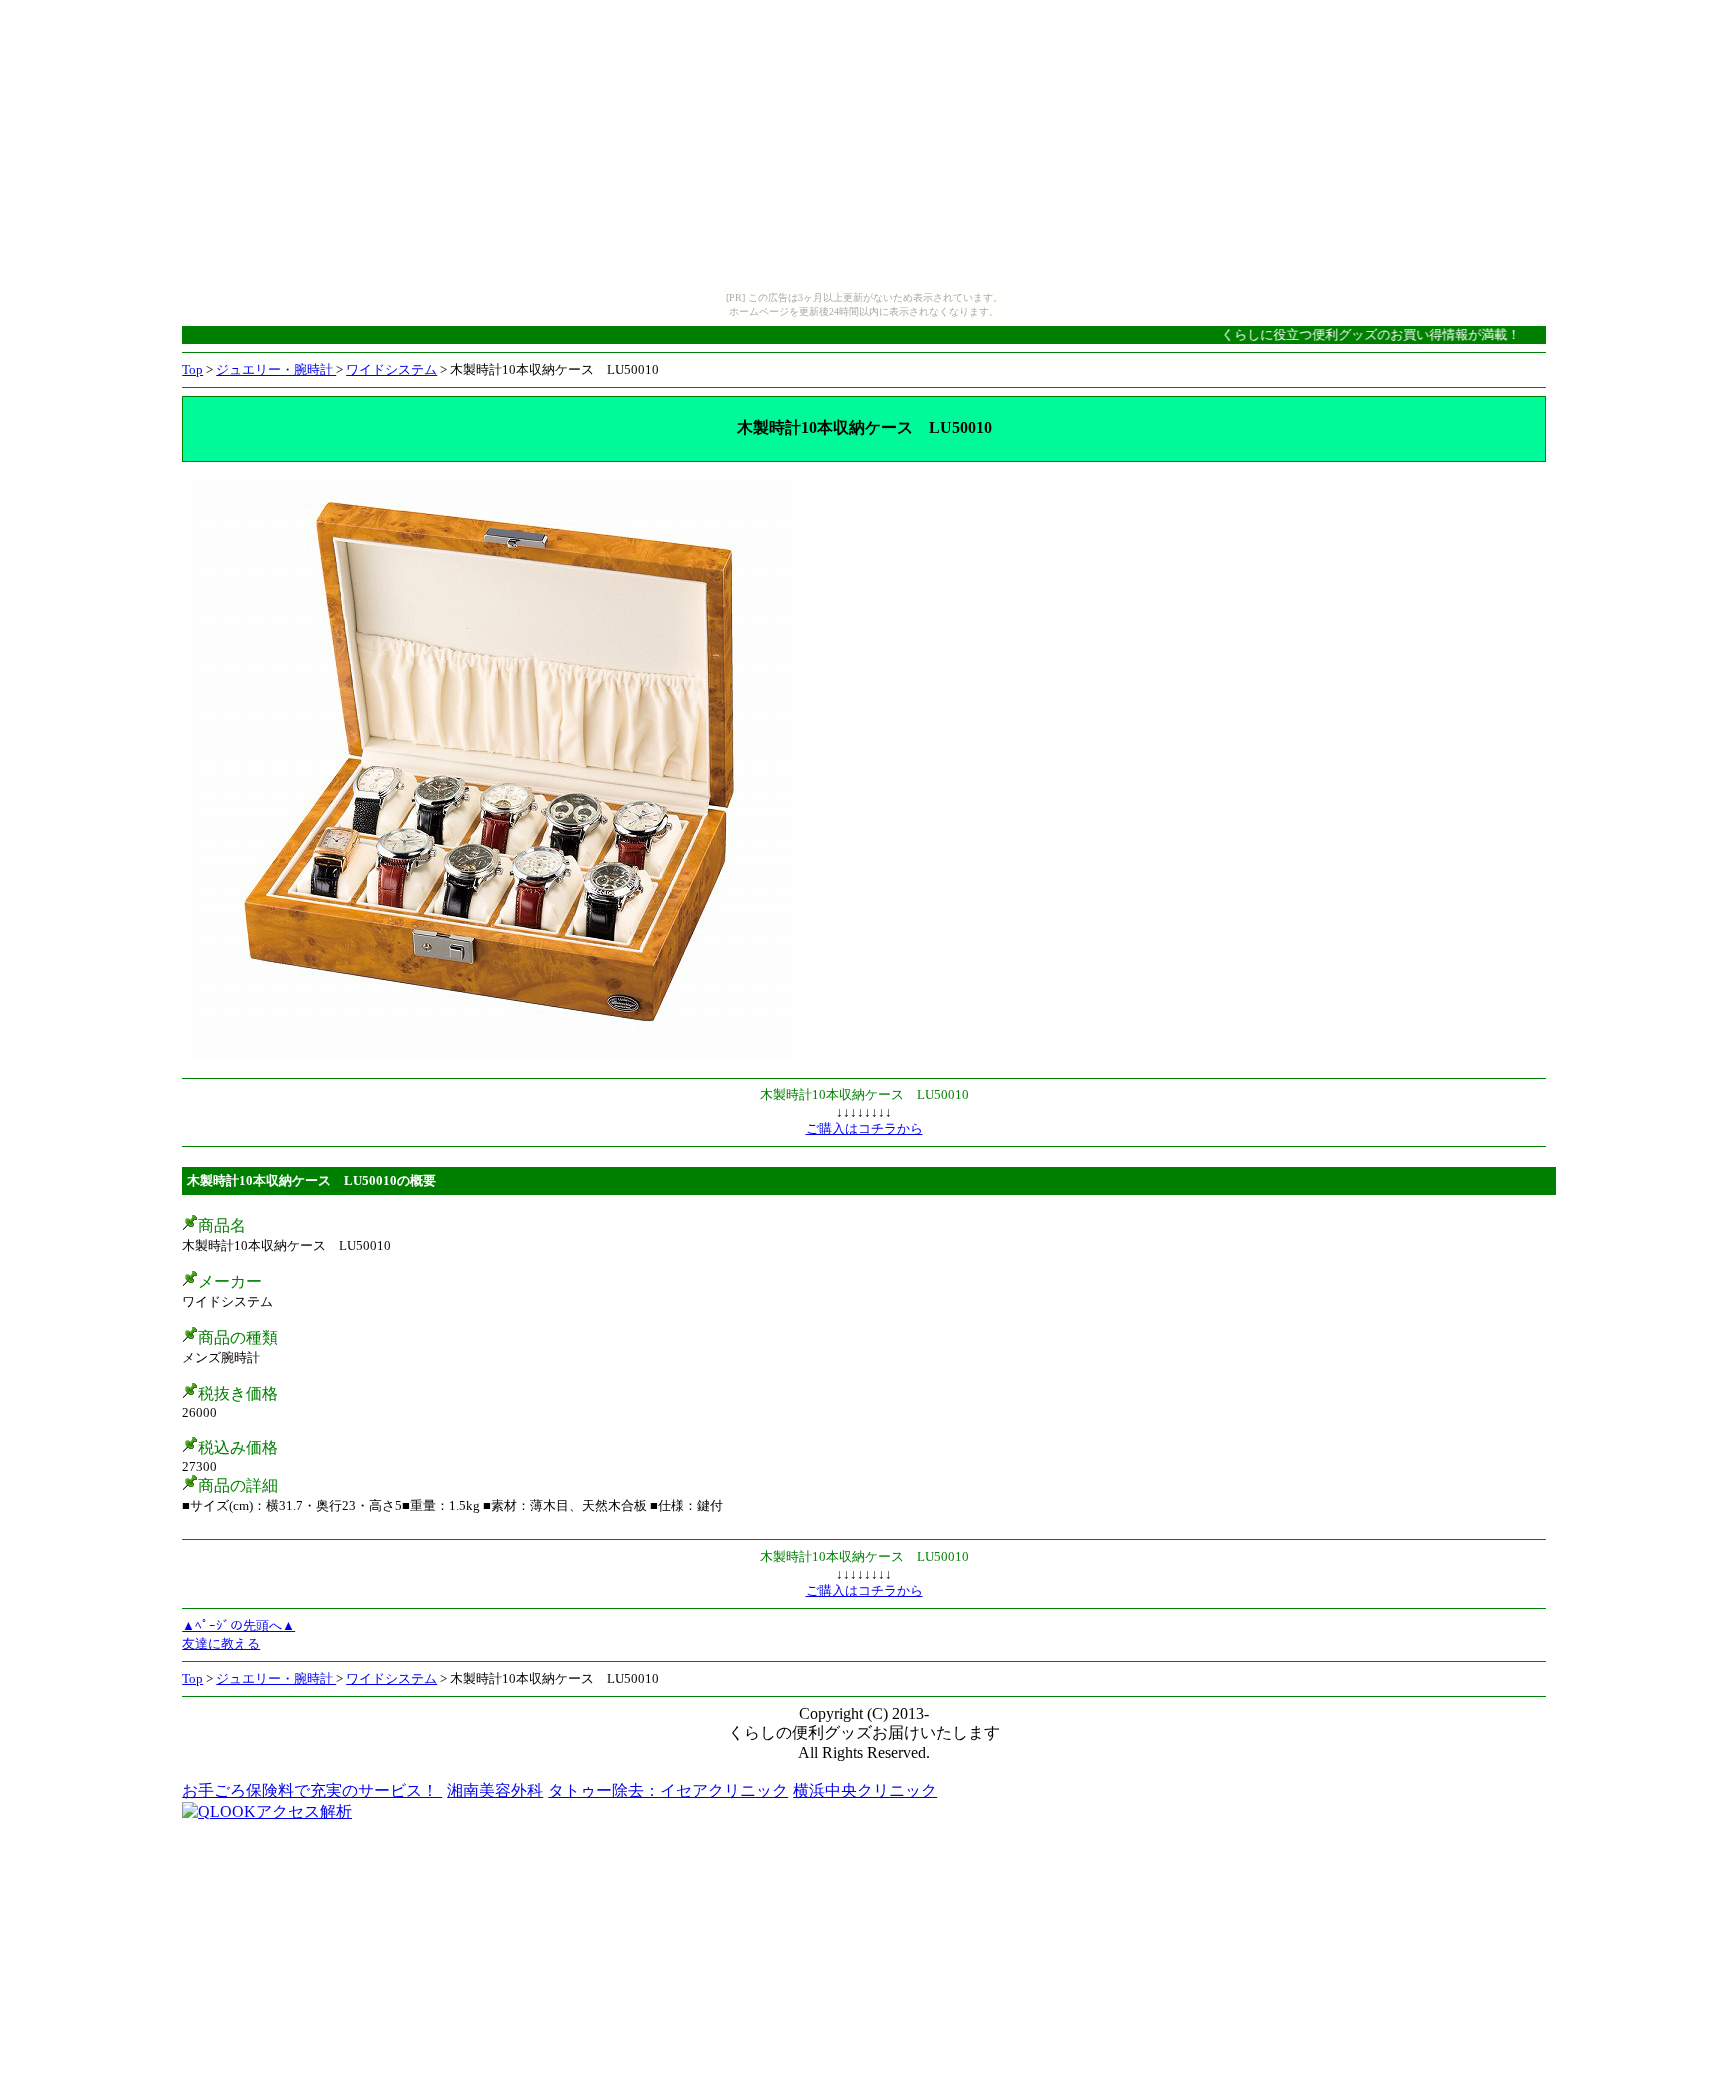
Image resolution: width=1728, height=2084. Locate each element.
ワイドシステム (391, 369)
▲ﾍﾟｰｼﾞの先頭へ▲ (238, 1625)
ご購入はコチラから (864, 1128)
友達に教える (221, 1643)
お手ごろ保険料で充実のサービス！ (312, 1790)
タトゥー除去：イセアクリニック (668, 1790)
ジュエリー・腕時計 (276, 369)
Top (192, 369)
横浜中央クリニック (865, 1790)
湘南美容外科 (495, 1790)
